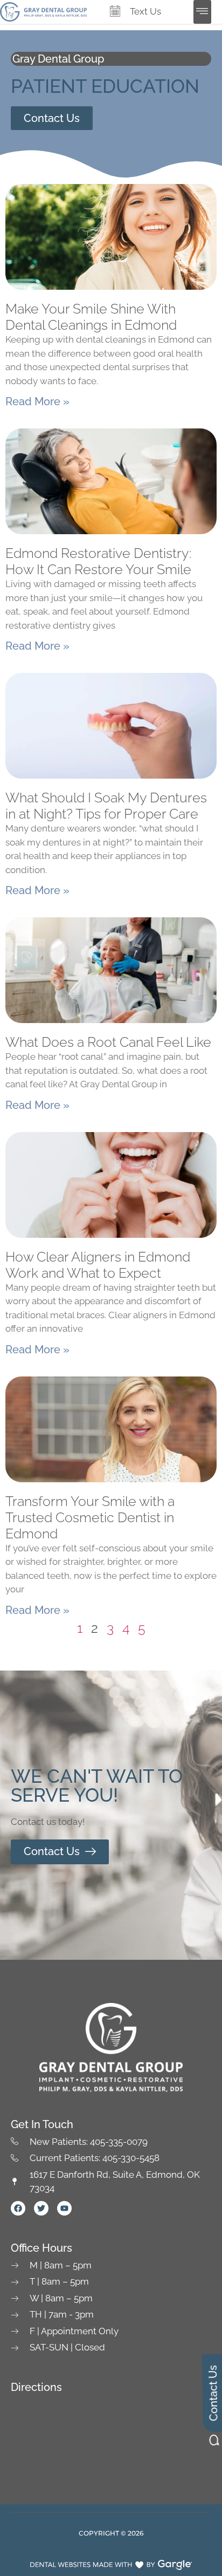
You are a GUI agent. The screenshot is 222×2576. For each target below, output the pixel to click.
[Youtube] (64, 2208)
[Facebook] (18, 2208)
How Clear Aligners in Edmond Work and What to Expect (98, 1265)
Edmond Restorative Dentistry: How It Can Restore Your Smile (98, 561)
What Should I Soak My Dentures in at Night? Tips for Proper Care (106, 806)
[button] (202, 12)
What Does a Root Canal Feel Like (108, 1042)
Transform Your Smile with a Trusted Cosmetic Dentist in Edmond (90, 1517)
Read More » (37, 401)
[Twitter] (41, 2208)
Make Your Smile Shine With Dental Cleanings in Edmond (91, 317)
